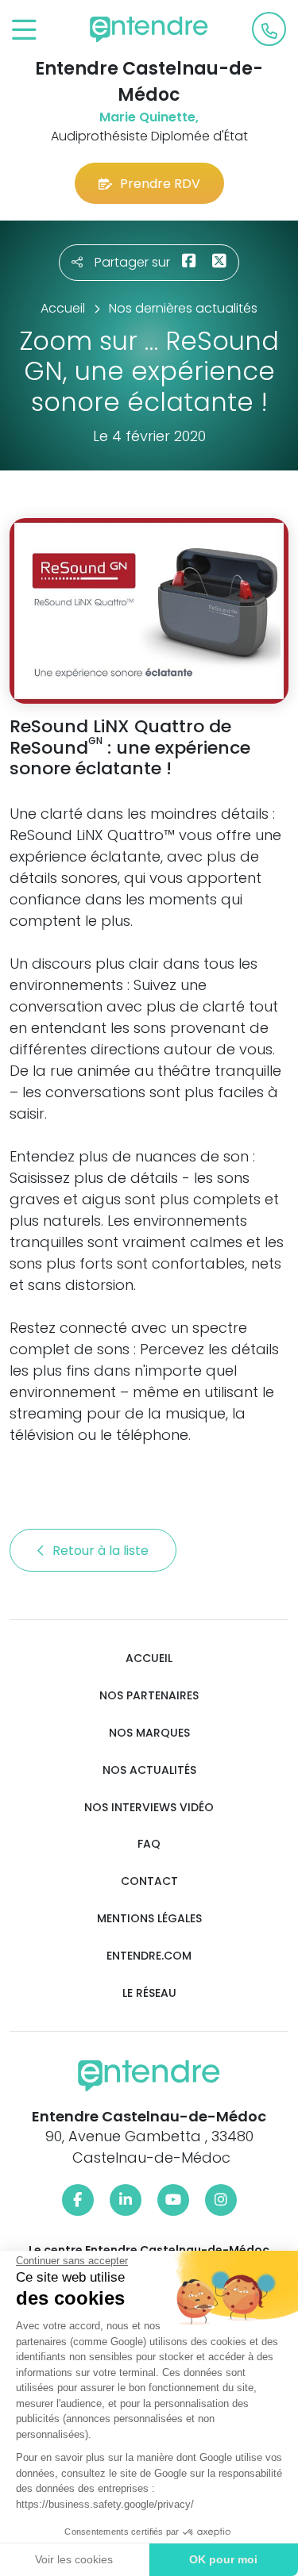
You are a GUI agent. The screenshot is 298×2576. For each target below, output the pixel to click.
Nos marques (149, 1733)
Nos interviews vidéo (149, 1808)
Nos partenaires (149, 1696)
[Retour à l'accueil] (149, 29)
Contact (149, 1881)
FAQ (149, 1844)
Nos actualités (149, 1770)
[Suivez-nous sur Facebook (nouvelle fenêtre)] (78, 2200)
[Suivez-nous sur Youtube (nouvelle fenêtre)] (173, 2200)
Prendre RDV (160, 184)
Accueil (149, 1658)
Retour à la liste (102, 1551)
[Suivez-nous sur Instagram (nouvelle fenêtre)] (221, 2200)
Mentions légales (149, 1919)
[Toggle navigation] (24, 31)
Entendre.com (149, 1956)
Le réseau (149, 1993)
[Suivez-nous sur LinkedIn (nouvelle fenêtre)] (126, 2200)
